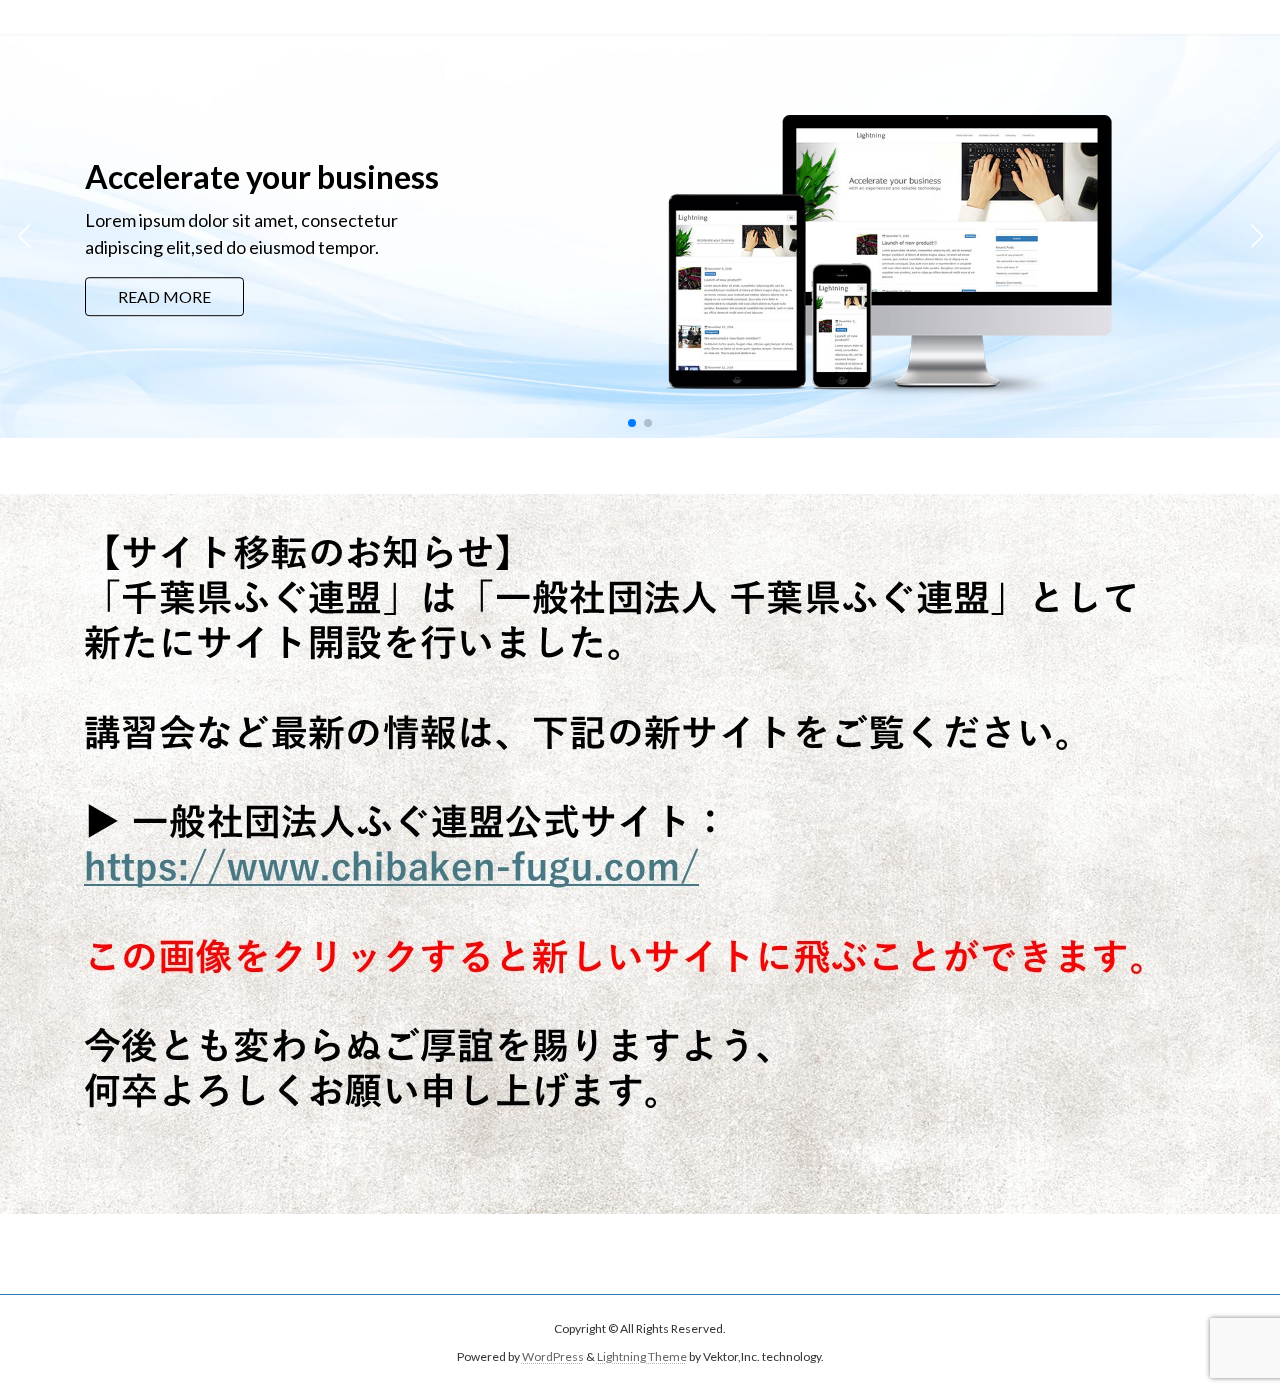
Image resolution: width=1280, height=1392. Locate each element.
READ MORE (164, 296)
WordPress (553, 1356)
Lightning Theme (642, 1356)
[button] (632, 423)
